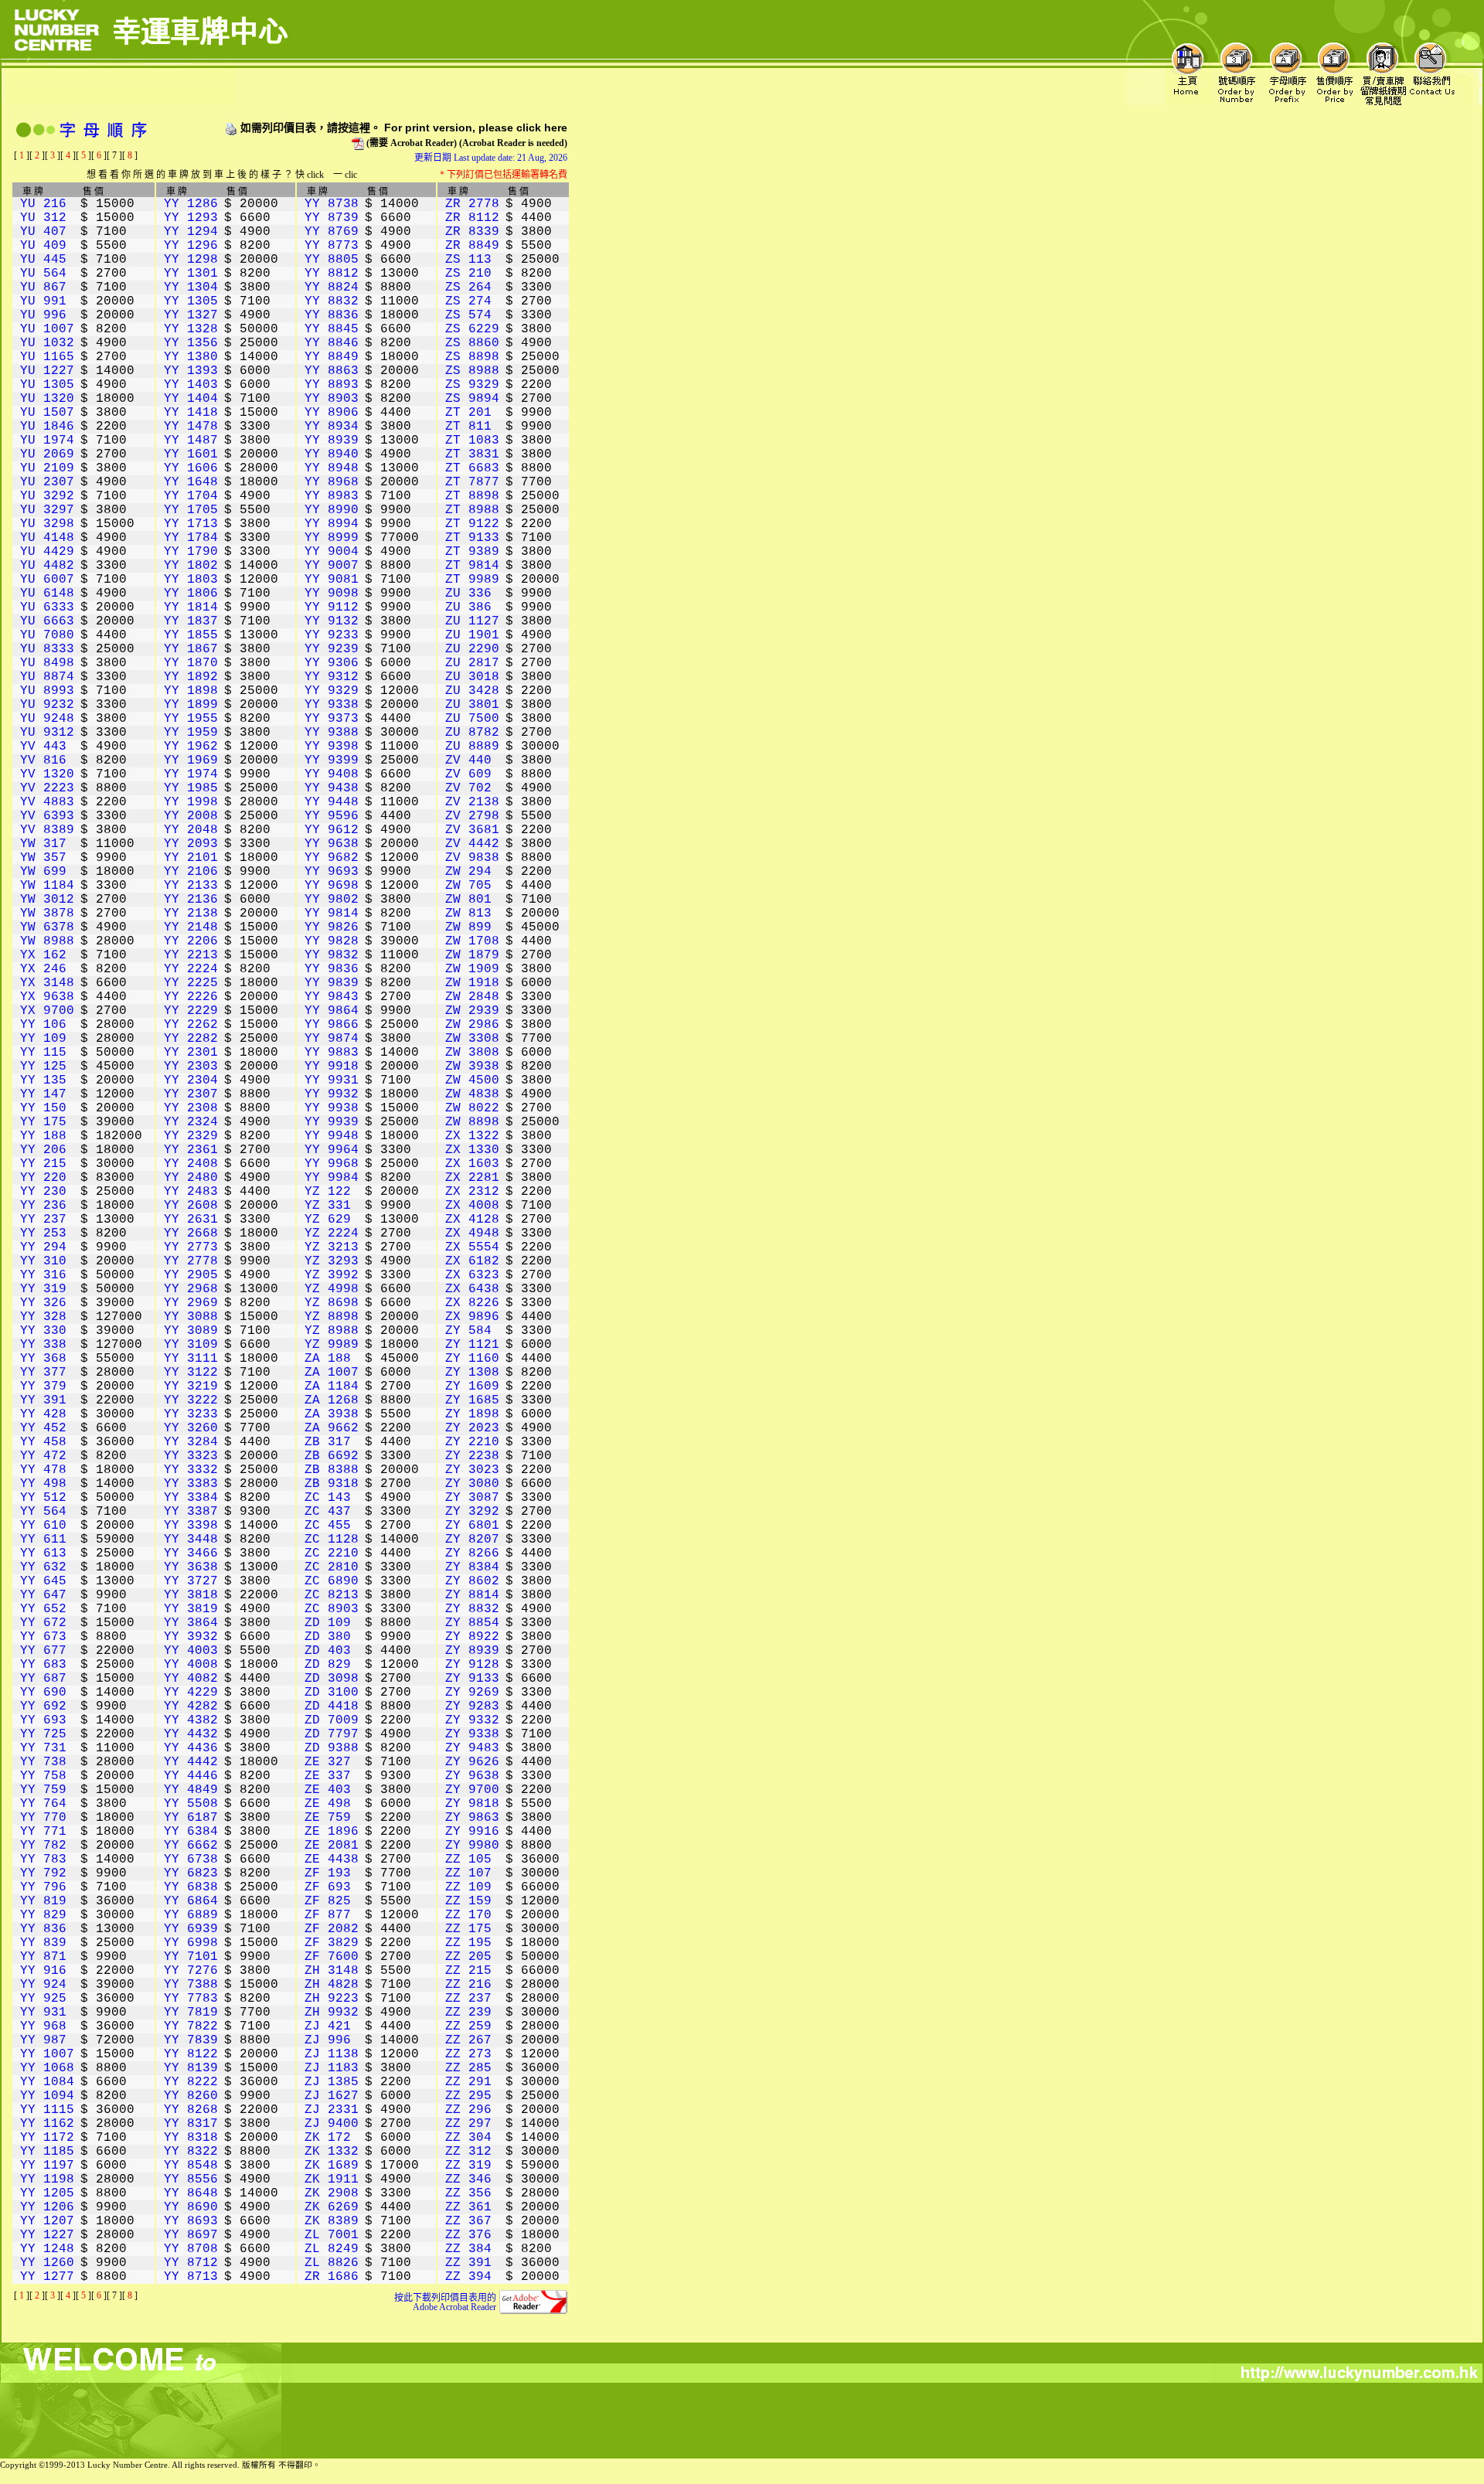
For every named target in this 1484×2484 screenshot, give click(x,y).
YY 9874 (332, 1039)
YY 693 (43, 1720)
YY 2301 (191, 1053)
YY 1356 (191, 343)
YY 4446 (191, 1776)
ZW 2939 (472, 1011)
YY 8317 (191, 2124)
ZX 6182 (472, 1261)
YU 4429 (47, 552)
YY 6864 (191, 1901)
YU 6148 (47, 594)
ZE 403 (328, 1790)
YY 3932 (191, 1637)
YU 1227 (47, 371)
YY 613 (43, 1553)
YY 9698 (332, 886)
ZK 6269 (332, 2207)
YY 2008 (191, 816)
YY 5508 (191, 1804)
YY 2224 (191, 969)
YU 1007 (47, 329)
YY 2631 (191, 1220)
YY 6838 (191, 1887)
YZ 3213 (332, 1247)
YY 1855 (191, 635)
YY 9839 (332, 983)
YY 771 (43, 1832)
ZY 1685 (472, 1400)
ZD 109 (328, 1623)
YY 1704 (191, 496)
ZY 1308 (472, 1373)
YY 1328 (191, 329)
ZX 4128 (472, 1220)
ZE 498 (328, 1804)
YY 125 (43, 1067)
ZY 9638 (472, 1776)
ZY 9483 (472, 1748)
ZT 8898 (472, 496)
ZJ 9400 (332, 2124)
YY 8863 (332, 371)
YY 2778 (191, 1261)
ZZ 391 (468, 2263)
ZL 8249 (332, 2249)
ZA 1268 (332, 1400)
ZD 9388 (332, 1748)
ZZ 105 (468, 1860)
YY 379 (43, 1387)
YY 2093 (191, 844)
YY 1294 (191, 232)
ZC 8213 (332, 1595)
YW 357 (43, 858)
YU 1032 (47, 343)
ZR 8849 (472, 246)
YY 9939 (332, 1122)
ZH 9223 (332, 1999)
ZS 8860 (472, 343)
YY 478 (43, 1470)
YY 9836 (332, 969)
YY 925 (43, 1999)
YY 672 (43, 1623)
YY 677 (43, 1651)
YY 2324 (191, 1122)
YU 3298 (47, 524)
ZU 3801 (472, 705)
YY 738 (43, 1762)
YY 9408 (332, 774)
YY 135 (43, 1080)
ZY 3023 (472, 1470)
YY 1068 (47, 2068)
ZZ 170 (468, 1915)
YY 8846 (332, 343)
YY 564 (43, 1512)
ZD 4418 (332, 1706)
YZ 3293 (332, 1261)
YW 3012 (47, 900)
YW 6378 (47, 927)
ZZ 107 (468, 1873)
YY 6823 (191, 1873)
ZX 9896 (472, 1317)
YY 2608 (191, 1206)
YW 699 (43, 872)
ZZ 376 (468, 2235)
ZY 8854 (472, 1623)
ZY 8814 (472, 1595)
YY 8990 (332, 510)
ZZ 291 (468, 2082)
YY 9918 (332, 1067)
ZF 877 (328, 1915)
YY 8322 (191, 2152)
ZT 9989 (472, 580)
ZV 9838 (472, 858)
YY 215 (43, 1164)
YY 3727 (191, 1581)
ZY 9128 (472, 1665)
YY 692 (43, 1706)
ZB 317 (328, 1442)
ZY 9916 (472, 1832)
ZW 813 (468, 914)
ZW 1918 (472, 983)
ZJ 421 (328, 2026)
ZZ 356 (468, 2193)
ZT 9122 (472, 524)
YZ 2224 (332, 1233)
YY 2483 (191, 1192)
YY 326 (43, 1303)
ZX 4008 (472, 1206)
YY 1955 (191, 719)
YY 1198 (47, 2179)
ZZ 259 (468, 2026)
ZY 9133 (472, 1679)
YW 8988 (47, 941)
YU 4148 (47, 538)
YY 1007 (47, 2054)
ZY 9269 (472, 1693)
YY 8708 (191, 2249)
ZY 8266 (472, 1553)
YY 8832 (332, 301)
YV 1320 (47, 774)
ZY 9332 (472, 1720)
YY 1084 (47, 2082)
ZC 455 (328, 1526)
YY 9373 (332, 719)
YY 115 (43, 1053)
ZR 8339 (472, 232)
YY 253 (43, 1233)
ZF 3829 (332, 1943)
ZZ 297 (468, 2124)
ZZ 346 (468, 2179)
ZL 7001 (332, 2235)
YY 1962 (191, 747)
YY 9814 (332, 914)
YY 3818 (191, 1595)
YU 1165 (47, 357)
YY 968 (43, 2026)
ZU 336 (468, 594)
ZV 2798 (472, 816)
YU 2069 (47, 454)
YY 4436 (191, 1748)
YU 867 (43, 288)
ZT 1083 (472, 441)
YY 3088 (191, 1317)
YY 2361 (191, 1150)
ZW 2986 (472, 1025)
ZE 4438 (332, 1860)
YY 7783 (191, 1999)
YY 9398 (332, 747)
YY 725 (43, 1734)
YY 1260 (47, 2263)
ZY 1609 (472, 1387)
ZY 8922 (472, 1637)
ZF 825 (328, 1901)
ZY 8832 (472, 1609)
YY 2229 (191, 1011)
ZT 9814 (472, 566)
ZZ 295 (468, 2096)
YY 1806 (191, 594)
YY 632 (43, 1567)
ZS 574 (468, 315)
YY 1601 (191, 454)
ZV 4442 (472, 844)
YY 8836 (332, 315)
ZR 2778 (472, 204)
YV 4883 (47, 802)
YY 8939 (332, 441)
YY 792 (43, 1873)
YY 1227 (47, 2235)
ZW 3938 (472, 1067)
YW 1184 (47, 886)
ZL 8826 (332, 2263)
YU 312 (43, 218)
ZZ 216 (468, 1985)
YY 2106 (191, 872)
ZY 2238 (472, 1456)
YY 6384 (191, 1832)
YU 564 (43, 274)
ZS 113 (468, 260)
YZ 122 (328, 1192)
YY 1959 (191, 733)
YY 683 (43, 1665)
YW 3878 (47, 914)
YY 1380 (191, 357)
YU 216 (43, 204)
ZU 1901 (472, 635)
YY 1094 (47, 2096)
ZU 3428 (472, 691)
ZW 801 (468, 900)
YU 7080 (47, 635)
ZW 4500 (472, 1080)
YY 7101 (191, 1957)
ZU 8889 (472, 747)
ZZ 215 (468, 1971)
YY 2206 (191, 941)
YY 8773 (332, 246)
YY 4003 (191, 1651)
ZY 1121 (472, 1345)
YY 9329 (332, 691)
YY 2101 (191, 858)
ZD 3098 (332, 1679)
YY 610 (43, 1526)
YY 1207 (47, 2221)
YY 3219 (191, 1387)
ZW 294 (468, 872)
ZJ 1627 (332, 2096)
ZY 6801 (472, 1526)
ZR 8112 (472, 218)
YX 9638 (47, 997)
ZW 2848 (472, 997)
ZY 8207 (472, 1540)
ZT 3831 (472, 454)
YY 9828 (332, 941)
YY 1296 (191, 246)
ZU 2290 (472, 649)
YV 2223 (47, 788)
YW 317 (43, 844)
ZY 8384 (472, 1567)
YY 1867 (191, 649)
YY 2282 (191, 1039)
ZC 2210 (332, 1553)
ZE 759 (328, 1818)
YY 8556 (191, 2179)
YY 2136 (191, 900)
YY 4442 (191, 1762)
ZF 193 (328, 1873)
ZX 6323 (472, 1275)
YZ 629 (328, 1220)
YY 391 (43, 1400)
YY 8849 (332, 357)
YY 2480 (191, 1178)
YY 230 (43, 1192)
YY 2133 (191, 886)
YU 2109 (47, 468)
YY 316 (43, 1275)
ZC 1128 (332, 1540)
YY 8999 (332, 538)
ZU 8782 (472, 733)
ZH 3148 (332, 1971)
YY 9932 (332, 1094)
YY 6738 (191, 1860)
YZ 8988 (332, 1331)
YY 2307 (191, 1094)
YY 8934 (332, 427)
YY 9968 (332, 1164)
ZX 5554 (472, 1247)
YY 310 (43, 1261)
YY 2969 (191, 1303)
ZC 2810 (332, 1567)
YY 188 (43, 1136)
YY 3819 (191, 1609)
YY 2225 (191, 983)
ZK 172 (328, 2138)
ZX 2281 (472, 1178)
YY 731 (43, 1748)
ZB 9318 (332, 1484)
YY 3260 (191, 1428)
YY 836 (43, 1929)
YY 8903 (332, 399)
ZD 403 (328, 1651)
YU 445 (43, 260)
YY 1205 (47, 2193)
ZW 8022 (472, 1108)
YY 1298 (191, 260)
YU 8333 (47, 649)
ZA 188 (328, 1359)
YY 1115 (47, 2110)
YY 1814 (191, 607)
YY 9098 (332, 594)
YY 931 (43, 2013)
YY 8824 (332, 288)
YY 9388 (332, 733)
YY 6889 (191, 1915)
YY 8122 (191, 2054)
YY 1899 (191, 705)
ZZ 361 (468, 2207)
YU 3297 (47, 510)
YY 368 (43, 1359)
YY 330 (43, 1331)
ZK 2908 (332, 2193)
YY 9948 (332, 1136)
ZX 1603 (472, 1164)
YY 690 (43, 1693)
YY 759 (43, 1790)
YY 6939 (191, 1929)
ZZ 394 (468, 2277)
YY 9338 (332, 705)
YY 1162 (47, 2124)
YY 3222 (191, 1400)
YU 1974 (47, 441)
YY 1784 (191, 538)
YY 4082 (191, 1679)
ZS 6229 (472, 329)
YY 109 (43, 1039)
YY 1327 (191, 315)
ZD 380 (328, 1637)
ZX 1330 (472, 1150)
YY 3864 (191, 1623)
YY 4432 (191, 1734)
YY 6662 (191, 1846)
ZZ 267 (468, 2040)
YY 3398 (191, 1526)
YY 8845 (332, 329)
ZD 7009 (332, 1720)
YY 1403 (191, 385)
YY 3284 (191, 1442)
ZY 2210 (472, 1442)
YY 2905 (191, 1275)
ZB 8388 (332, 1470)
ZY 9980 (472, 1846)
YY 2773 (191, 1247)
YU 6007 (47, 580)
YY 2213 (191, 955)
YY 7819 (191, 2013)
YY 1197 (47, 2166)
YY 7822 (191, 2026)
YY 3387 (191, 1512)
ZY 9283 (472, 1706)
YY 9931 (332, 1080)
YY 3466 (191, 1553)
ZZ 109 (468, 1887)
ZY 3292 (472, 1512)
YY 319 (43, 1289)
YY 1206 (47, 2207)
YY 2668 (191, 1233)
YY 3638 (191, 1567)
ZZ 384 (468, 2249)
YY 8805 (332, 260)
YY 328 (43, 1317)
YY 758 (43, 1776)
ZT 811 (468, 427)
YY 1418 (191, 413)
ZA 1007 (332, 1373)
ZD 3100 (332, 1693)
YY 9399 (332, 761)
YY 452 (43, 1428)
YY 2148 (191, 927)
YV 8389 (47, 830)
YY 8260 (191, 2096)
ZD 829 (328, 1665)
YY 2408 (191, 1164)
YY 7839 (191, 2040)
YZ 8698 (332, 1303)
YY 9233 (332, 635)
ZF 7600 (332, 1957)
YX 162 (43, 955)
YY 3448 (191, 1540)
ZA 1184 (332, 1387)
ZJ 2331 (332, 2110)
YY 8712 (191, 2263)
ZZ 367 (468, 2221)
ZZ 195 (468, 1943)
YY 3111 (191, 1359)
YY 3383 (191, 1484)
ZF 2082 (332, 1929)
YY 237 (43, 1220)
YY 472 (43, 1456)
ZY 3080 (472, 1484)
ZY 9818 (472, 1804)
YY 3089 (191, 1331)
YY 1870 (191, 663)
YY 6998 (191, 1943)
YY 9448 (332, 802)
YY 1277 (47, 2277)
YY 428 (43, 1414)
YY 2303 (191, 1067)
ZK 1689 (332, 2166)
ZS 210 (468, 274)
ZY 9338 (472, 1734)
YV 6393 (47, 816)
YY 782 (43, 1846)
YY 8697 (191, 2235)
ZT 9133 (472, 538)
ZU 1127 (472, 621)
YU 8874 (47, 677)
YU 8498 (47, 663)
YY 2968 (191, 1289)
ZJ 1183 (332, 2068)
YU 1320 (47, 399)
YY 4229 (191, 1693)
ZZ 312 (468, 2152)
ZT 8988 (472, 510)
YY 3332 (191, 1470)
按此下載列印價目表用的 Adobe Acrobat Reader (445, 2302)
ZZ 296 (468, 2110)
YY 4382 (191, 1720)
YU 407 (43, 232)
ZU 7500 (472, 719)
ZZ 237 (468, 1999)
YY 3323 (191, 1456)
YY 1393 (191, 371)
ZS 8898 (472, 357)
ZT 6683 (472, 468)
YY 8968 (332, 482)
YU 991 (43, 301)
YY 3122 (191, 1373)
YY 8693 (191, 2221)
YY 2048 (191, 830)
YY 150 (43, 1108)
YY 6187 (191, 1818)
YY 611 (43, 1540)
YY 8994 (332, 524)
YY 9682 (332, 858)
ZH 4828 (332, 1985)
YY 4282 (191, 1706)
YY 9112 (332, 607)
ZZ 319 (468, 2166)
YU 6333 (47, 607)
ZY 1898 (472, 1414)
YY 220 (43, 1178)
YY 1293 (191, 218)
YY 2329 (191, 1136)
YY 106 (43, 1025)
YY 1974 (191, 774)
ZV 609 (468, 774)
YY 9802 (332, 900)
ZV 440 (468, 761)
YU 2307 (47, 482)
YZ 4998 (332, 1289)
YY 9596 (332, 816)
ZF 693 (328, 1887)
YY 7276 (191, 1971)
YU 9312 (47, 733)
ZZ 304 (468, 2138)
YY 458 (43, 1442)
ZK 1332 (332, 2152)
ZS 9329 (472, 385)
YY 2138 (191, 914)
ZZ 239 (468, 2013)
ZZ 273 (468, 2054)
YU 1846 (47, 427)
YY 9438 (332, 788)
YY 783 (43, 1860)
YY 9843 (332, 997)
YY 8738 (332, 204)
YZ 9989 (332, 1345)
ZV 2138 (472, 802)
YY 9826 (332, 927)
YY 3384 (191, 1498)
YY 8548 (191, 2166)
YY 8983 (332, 496)
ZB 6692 (332, 1456)
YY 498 (43, 1484)
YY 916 (43, 1971)
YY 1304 (191, 288)
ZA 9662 (332, 1428)
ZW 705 (468, 886)
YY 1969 (191, 761)
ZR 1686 (332, 2277)
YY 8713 (191, 2277)
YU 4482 (47, 566)
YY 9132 (332, 621)
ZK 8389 (332, 2221)
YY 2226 (191, 997)
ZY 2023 (472, 1428)
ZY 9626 (472, 1762)
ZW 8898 (472, 1122)
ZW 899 (468, 927)
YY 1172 (47, 2138)
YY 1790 (191, 552)
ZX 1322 (472, 1136)
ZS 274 (468, 301)
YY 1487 (191, 441)
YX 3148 (47, 983)
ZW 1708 (472, 941)
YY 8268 (191, 2110)
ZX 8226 (472, 1303)
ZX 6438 (472, 1289)
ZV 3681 (472, 830)
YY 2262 (191, 1025)
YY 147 (43, 1094)
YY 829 (43, 1915)
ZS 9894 (472, 399)
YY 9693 (332, 872)
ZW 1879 (472, 955)
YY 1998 (191, 802)
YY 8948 (332, 468)
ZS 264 (468, 288)
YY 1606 (191, 468)
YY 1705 (191, 510)
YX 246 (43, 969)
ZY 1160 (472, 1359)
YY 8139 (191, 2068)
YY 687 (43, 1679)
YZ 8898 (332, 1317)
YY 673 (43, 1637)
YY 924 (43, 1985)
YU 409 (43, 246)
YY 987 (43, 2040)
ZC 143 (328, 1498)
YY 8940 (332, 454)
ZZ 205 (468, 1957)
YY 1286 (191, 204)
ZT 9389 (472, 552)
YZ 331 (328, 1206)
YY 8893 (332, 385)
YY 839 (43, 1943)
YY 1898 (191, 691)
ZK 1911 (332, 2179)
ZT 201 (468, 413)
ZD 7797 (332, 1734)
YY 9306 (332, 663)
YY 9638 (332, 844)
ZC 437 (328, 1512)
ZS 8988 (472, 371)
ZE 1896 (332, 1832)
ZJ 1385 (332, 2082)
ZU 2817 (472, 663)
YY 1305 (191, 301)
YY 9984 (332, 1178)
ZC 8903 (332, 1609)
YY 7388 (191, 1985)
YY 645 (43, 1581)
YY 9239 (332, 649)
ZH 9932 (332, 2013)
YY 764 (43, 1804)
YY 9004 (332, 552)
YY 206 (43, 1150)
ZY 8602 (472, 1581)
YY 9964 (332, 1150)
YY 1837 (191, 621)
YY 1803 (191, 580)
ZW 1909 (472, 969)
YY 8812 (332, 274)
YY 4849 (191, 1790)
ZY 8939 (472, 1651)
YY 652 (43, 1609)
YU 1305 (47, 385)
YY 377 (43, 1373)
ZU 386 (468, 607)
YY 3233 (191, 1414)
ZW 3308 (472, 1039)
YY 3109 (191, 1345)
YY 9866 (332, 1025)
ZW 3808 (472, 1053)
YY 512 (43, 1498)
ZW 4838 (472, 1094)
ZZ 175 (468, 1929)
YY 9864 (332, 1011)
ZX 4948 (472, 1233)
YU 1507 (47, 413)
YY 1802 (191, 566)
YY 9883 (332, 1053)
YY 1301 (191, 274)
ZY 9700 (472, 1790)
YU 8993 (47, 691)
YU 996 (43, 315)
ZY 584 (468, 1331)
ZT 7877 (472, 482)
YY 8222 (191, 2082)
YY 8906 (332, 413)
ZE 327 (328, 1762)
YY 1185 (47, 2152)
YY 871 (43, 1957)
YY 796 (43, 1887)
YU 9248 (47, 719)
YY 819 (43, 1901)
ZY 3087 (472, 1498)
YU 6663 (47, 621)
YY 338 (43, 1345)
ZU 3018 (472, 677)
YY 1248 (47, 2249)
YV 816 (43, 761)
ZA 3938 (332, 1414)
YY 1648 (191, 482)
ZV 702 (468, 788)
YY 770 (43, 1818)
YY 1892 (191, 677)
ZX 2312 (472, 1192)
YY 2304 (191, 1080)
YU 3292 (47, 496)
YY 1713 (191, 524)
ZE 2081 (332, 1846)
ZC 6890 (332, 1581)
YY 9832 (332, 955)
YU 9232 (47, 705)
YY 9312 (332, 677)
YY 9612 (332, 830)
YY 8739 (332, 218)
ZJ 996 (328, 2040)
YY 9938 (332, 1108)
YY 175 (43, 1122)
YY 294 (43, 1247)
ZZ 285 (468, 2068)
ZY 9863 (472, 1818)
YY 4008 (191, 1665)
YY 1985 (191, 788)
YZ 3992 (332, 1275)
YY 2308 (191, 1108)
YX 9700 (47, 1011)
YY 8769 (332, 232)
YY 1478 (191, 427)
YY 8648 (191, 2193)
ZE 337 (328, 1776)
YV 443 (43, 747)
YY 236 (43, 1206)
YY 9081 (332, 580)
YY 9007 (332, 566)
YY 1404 (191, 399)
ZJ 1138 (332, 2054)
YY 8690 (191, 2207)
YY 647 (43, 1595)
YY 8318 (191, 2138)
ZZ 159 (468, 1901)
